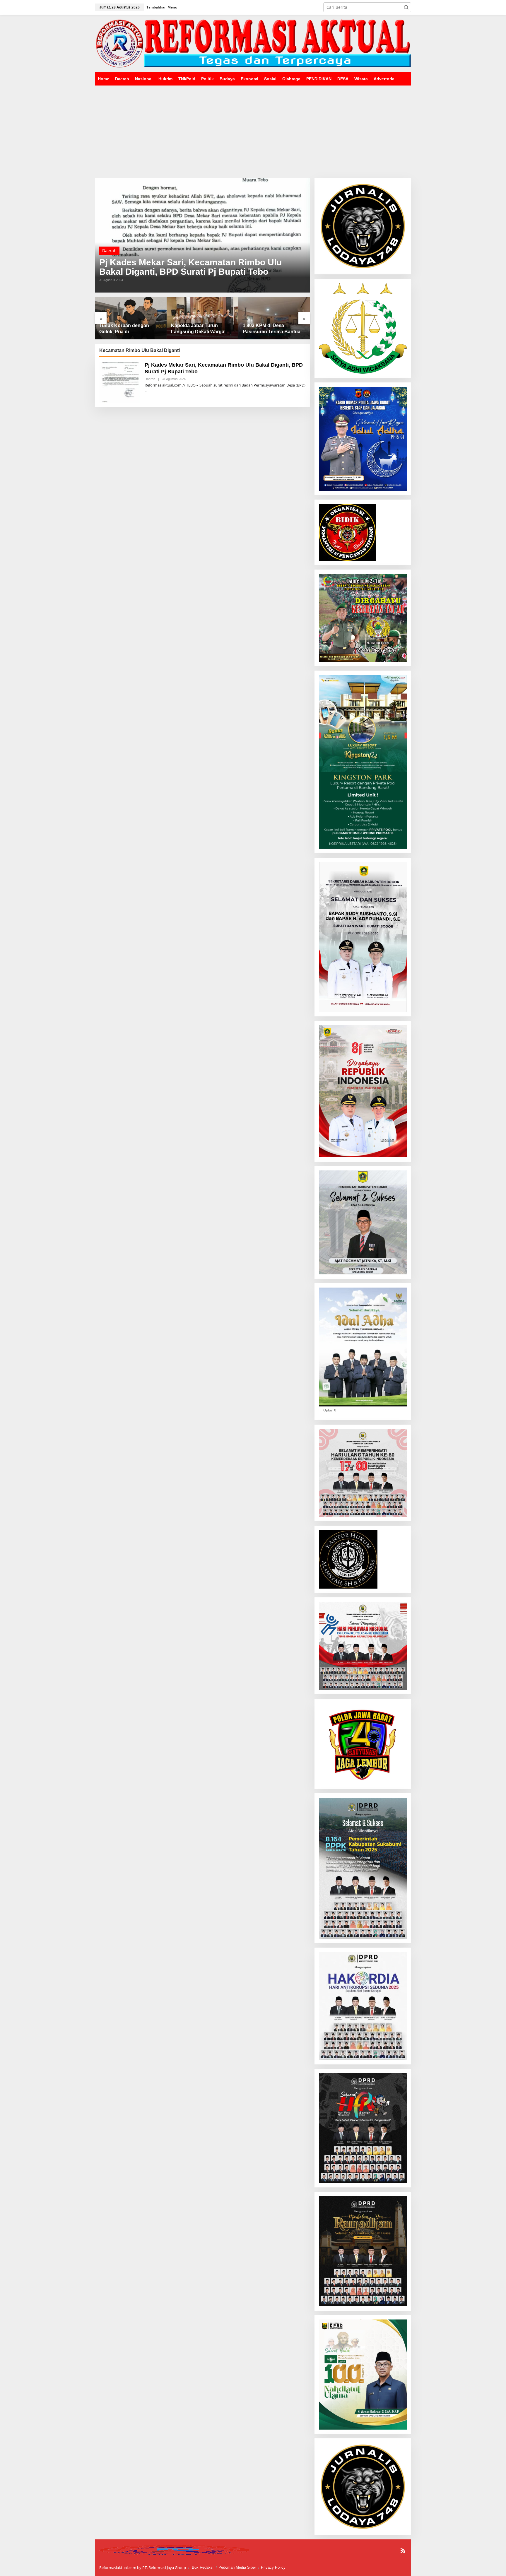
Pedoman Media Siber (237, 2567)
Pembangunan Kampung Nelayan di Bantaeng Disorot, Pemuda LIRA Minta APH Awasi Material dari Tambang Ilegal (274, 329)
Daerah (109, 251)
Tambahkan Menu (162, 7)
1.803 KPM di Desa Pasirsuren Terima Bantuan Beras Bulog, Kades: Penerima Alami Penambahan (201, 329)
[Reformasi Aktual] (253, 43)
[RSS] (403, 2551)
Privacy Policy (273, 2567)
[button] (406, 7)
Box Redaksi (203, 2567)
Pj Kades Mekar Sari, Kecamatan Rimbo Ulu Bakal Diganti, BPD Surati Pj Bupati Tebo (190, 267)
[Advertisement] (253, 129)
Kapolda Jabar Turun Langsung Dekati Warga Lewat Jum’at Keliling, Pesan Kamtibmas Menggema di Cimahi (126, 329)
